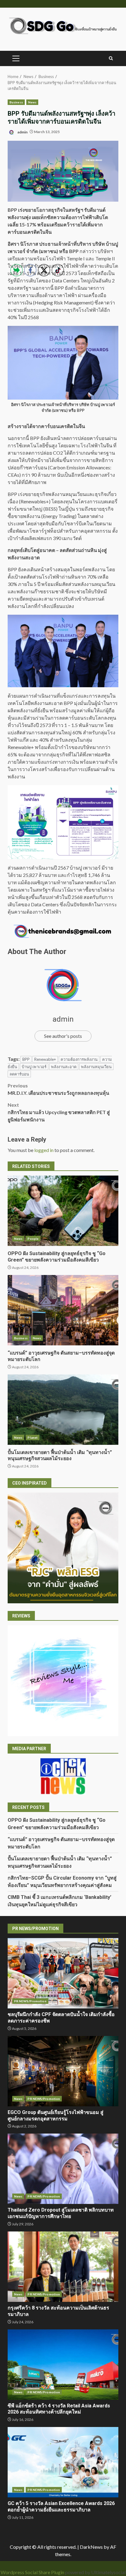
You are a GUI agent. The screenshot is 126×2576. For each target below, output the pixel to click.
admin (22, 132)
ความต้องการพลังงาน (79, 1059)
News (32, 102)
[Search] (111, 58)
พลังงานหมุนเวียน (96, 1067)
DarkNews (91, 2547)
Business (16, 102)
